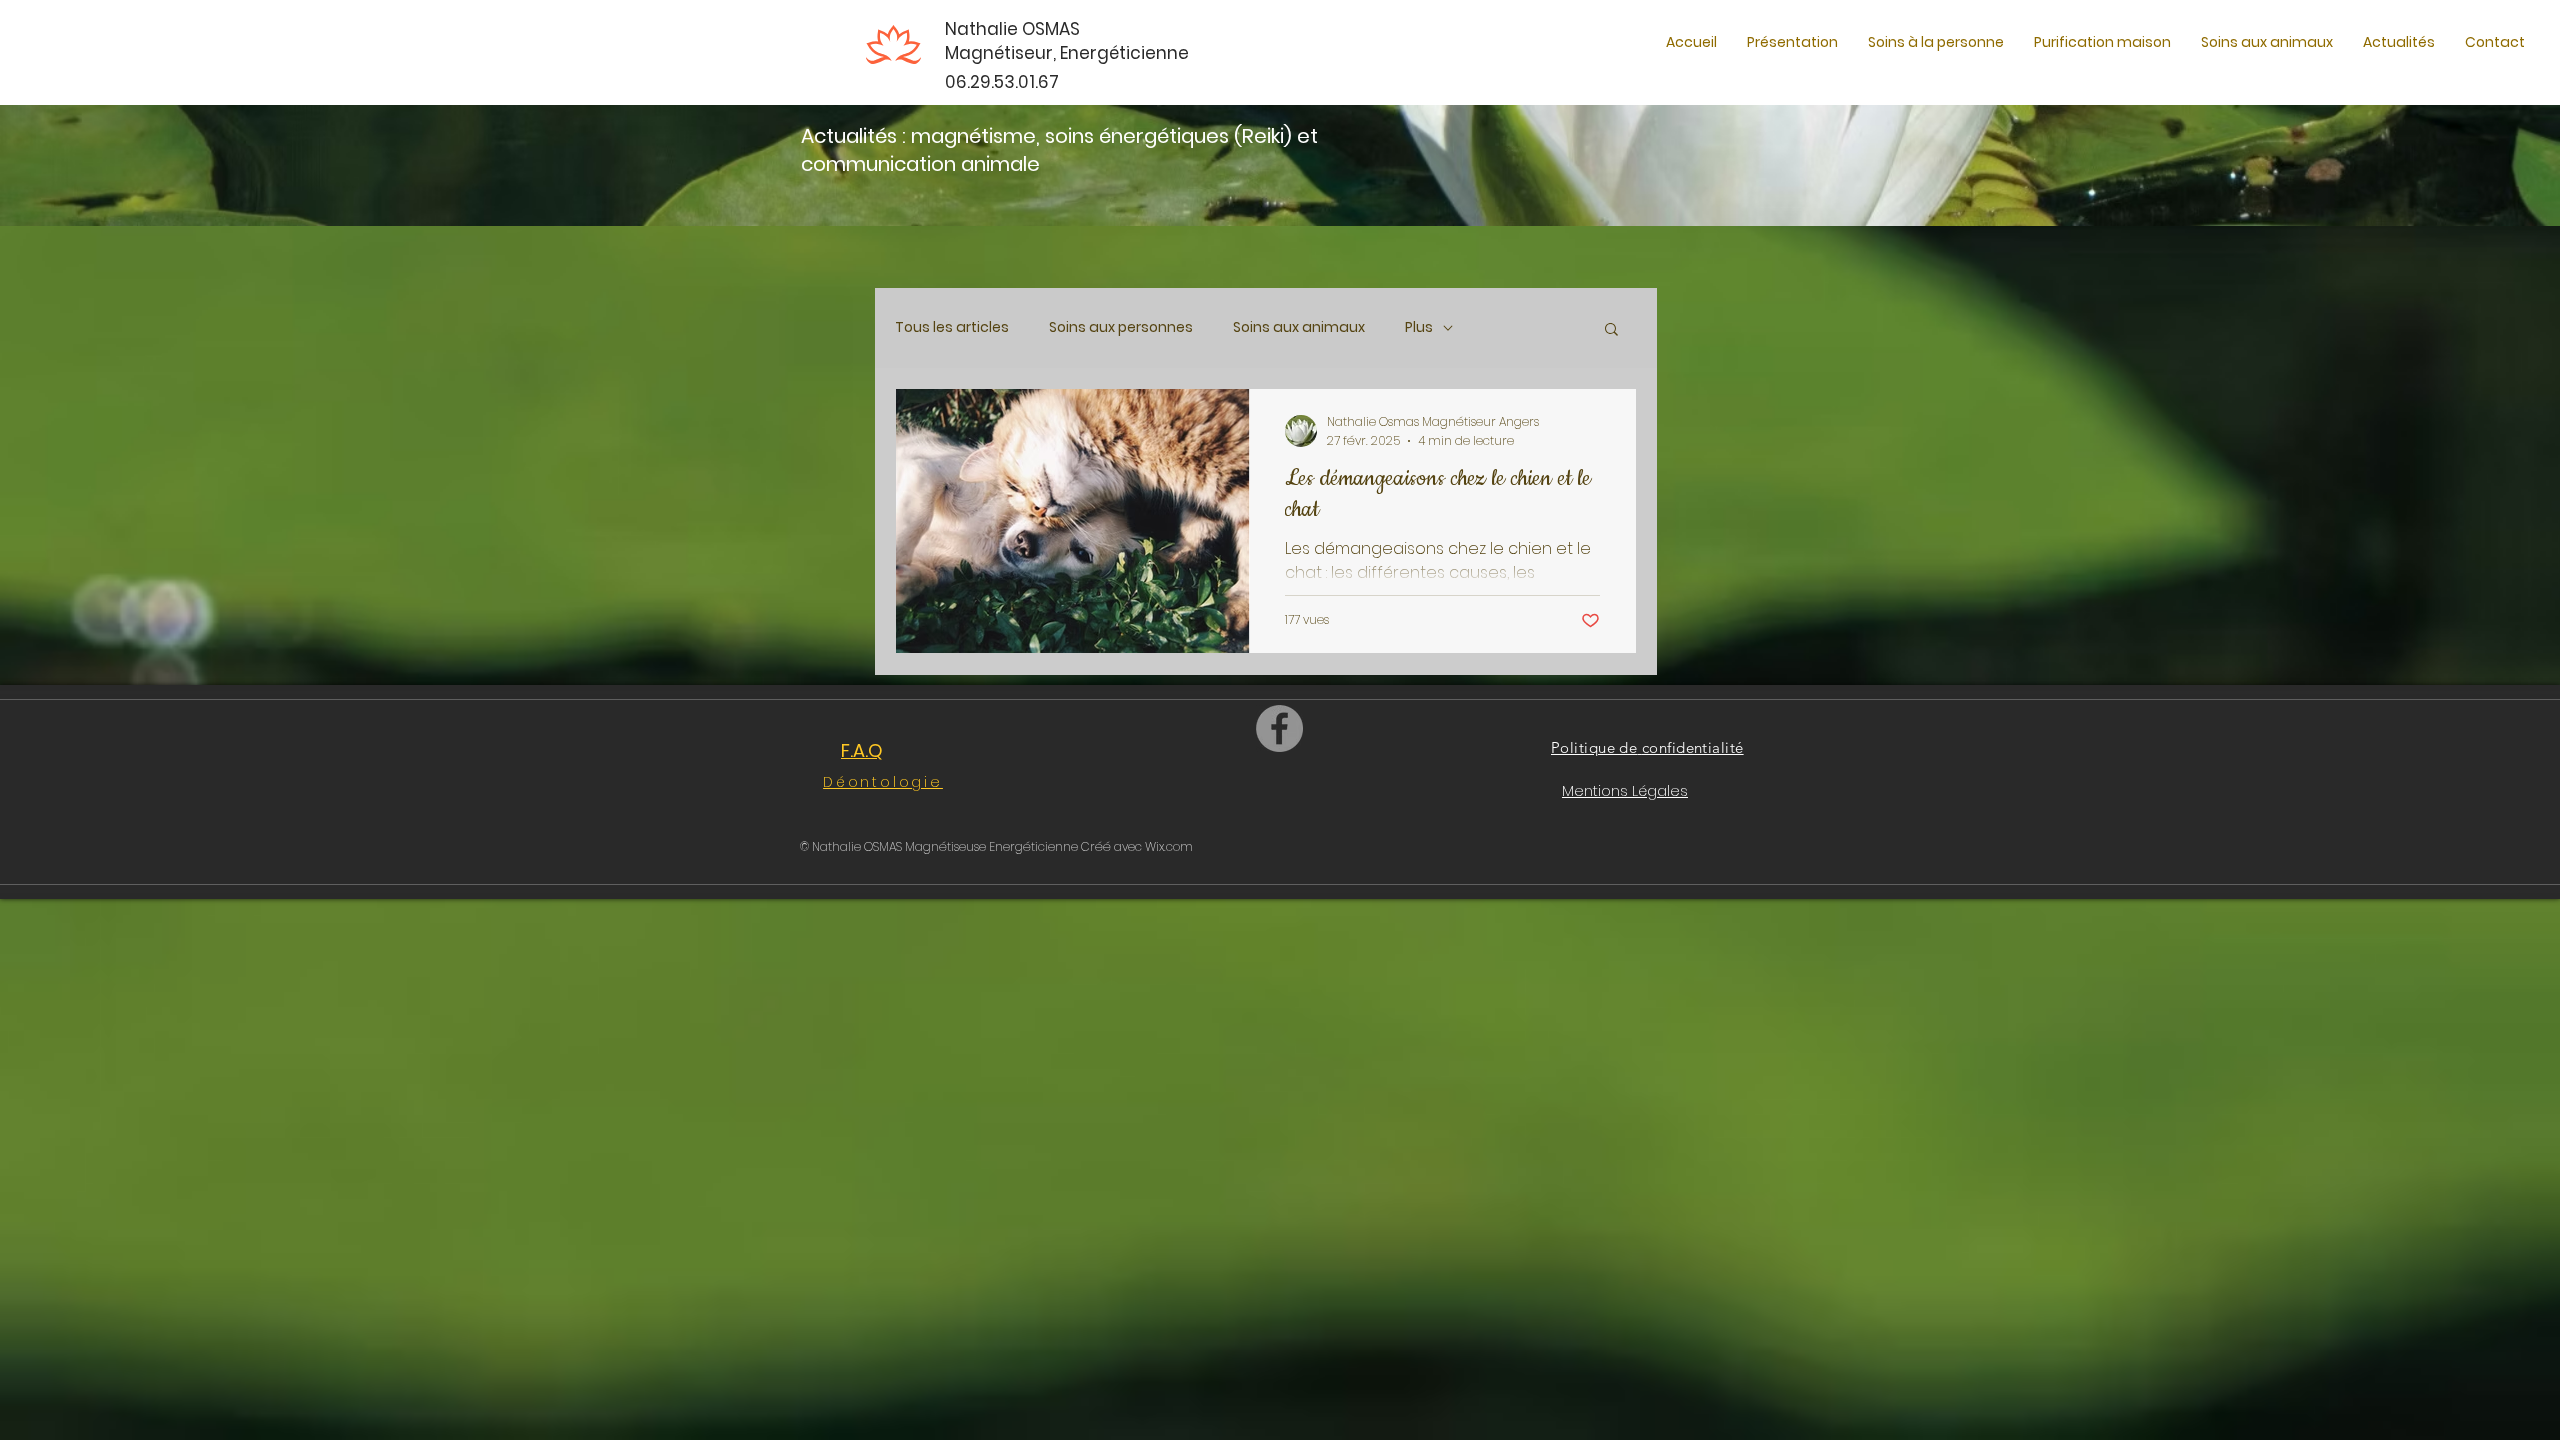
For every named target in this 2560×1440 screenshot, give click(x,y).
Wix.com (1169, 846)
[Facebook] (1279, 728)
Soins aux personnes (1121, 327)
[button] (1936, 42)
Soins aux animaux (1299, 327)
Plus (1419, 327)
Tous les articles (952, 327)
